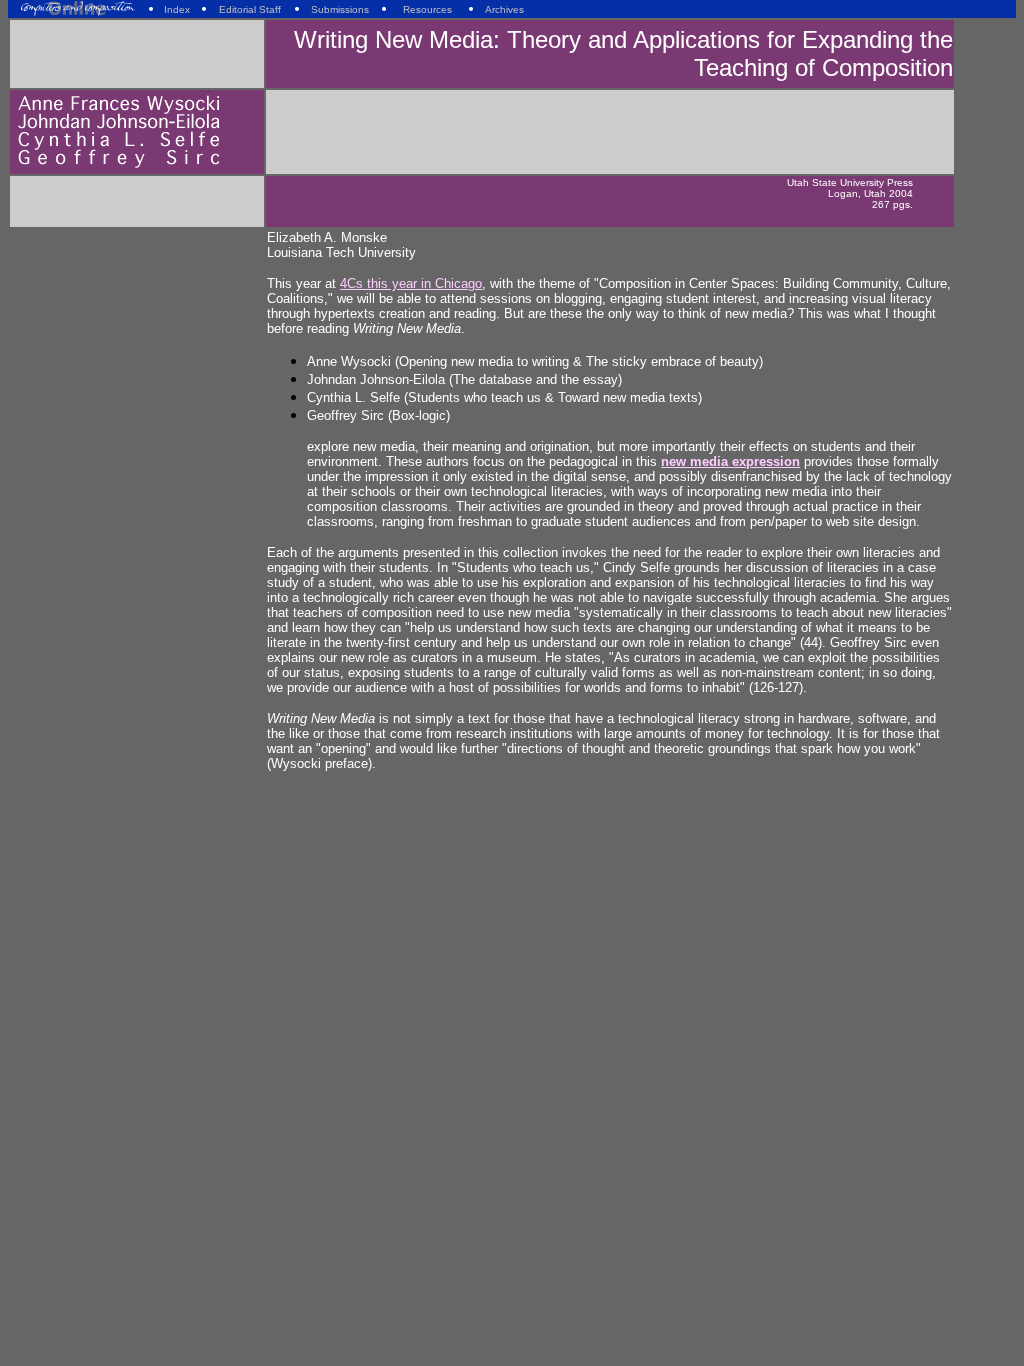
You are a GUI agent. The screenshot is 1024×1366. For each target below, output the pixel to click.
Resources (427, 9)
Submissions (340, 9)
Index (177, 9)
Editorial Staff (250, 9)
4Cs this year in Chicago (411, 283)
